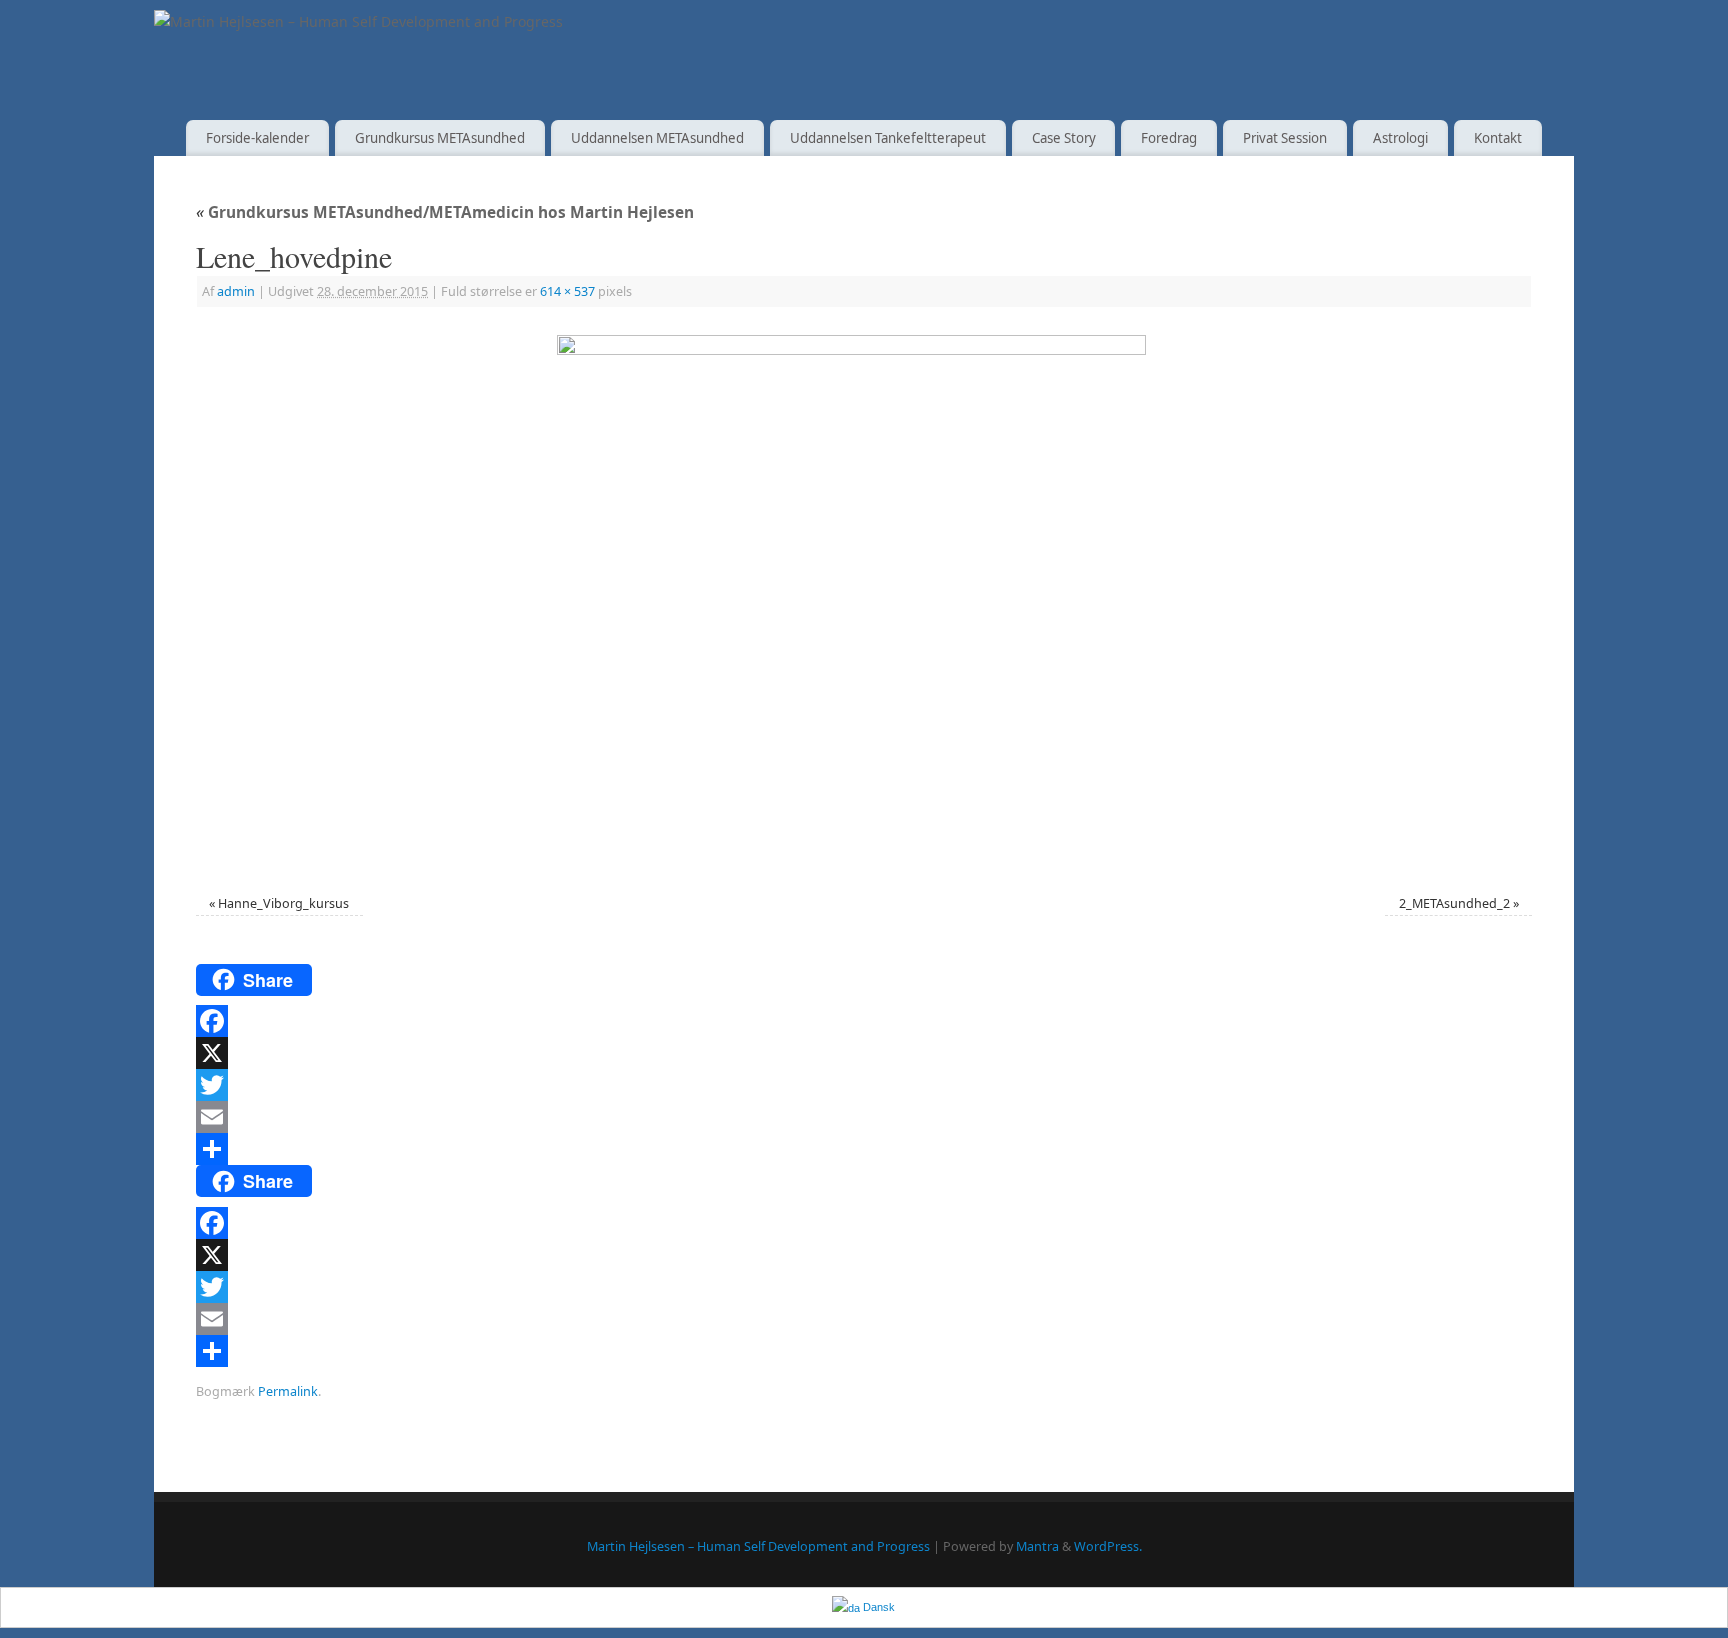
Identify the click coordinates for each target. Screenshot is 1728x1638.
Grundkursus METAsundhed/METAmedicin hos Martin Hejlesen (445, 212)
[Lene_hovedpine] (864, 603)
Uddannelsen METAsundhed (657, 138)
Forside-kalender (257, 138)
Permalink (288, 1391)
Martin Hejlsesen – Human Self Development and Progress (758, 1546)
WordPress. (1108, 1546)
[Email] (864, 1117)
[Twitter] (864, 1085)
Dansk (877, 1607)
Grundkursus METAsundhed (440, 138)
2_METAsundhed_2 (1454, 903)
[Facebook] (864, 1021)
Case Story (1064, 138)
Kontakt (1498, 138)
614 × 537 (567, 291)
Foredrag (1169, 138)
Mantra (1037, 1546)
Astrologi (1400, 138)
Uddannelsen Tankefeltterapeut (888, 138)
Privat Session (1285, 138)
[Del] (864, 1149)
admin (236, 291)
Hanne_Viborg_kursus (283, 903)
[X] (864, 1053)
